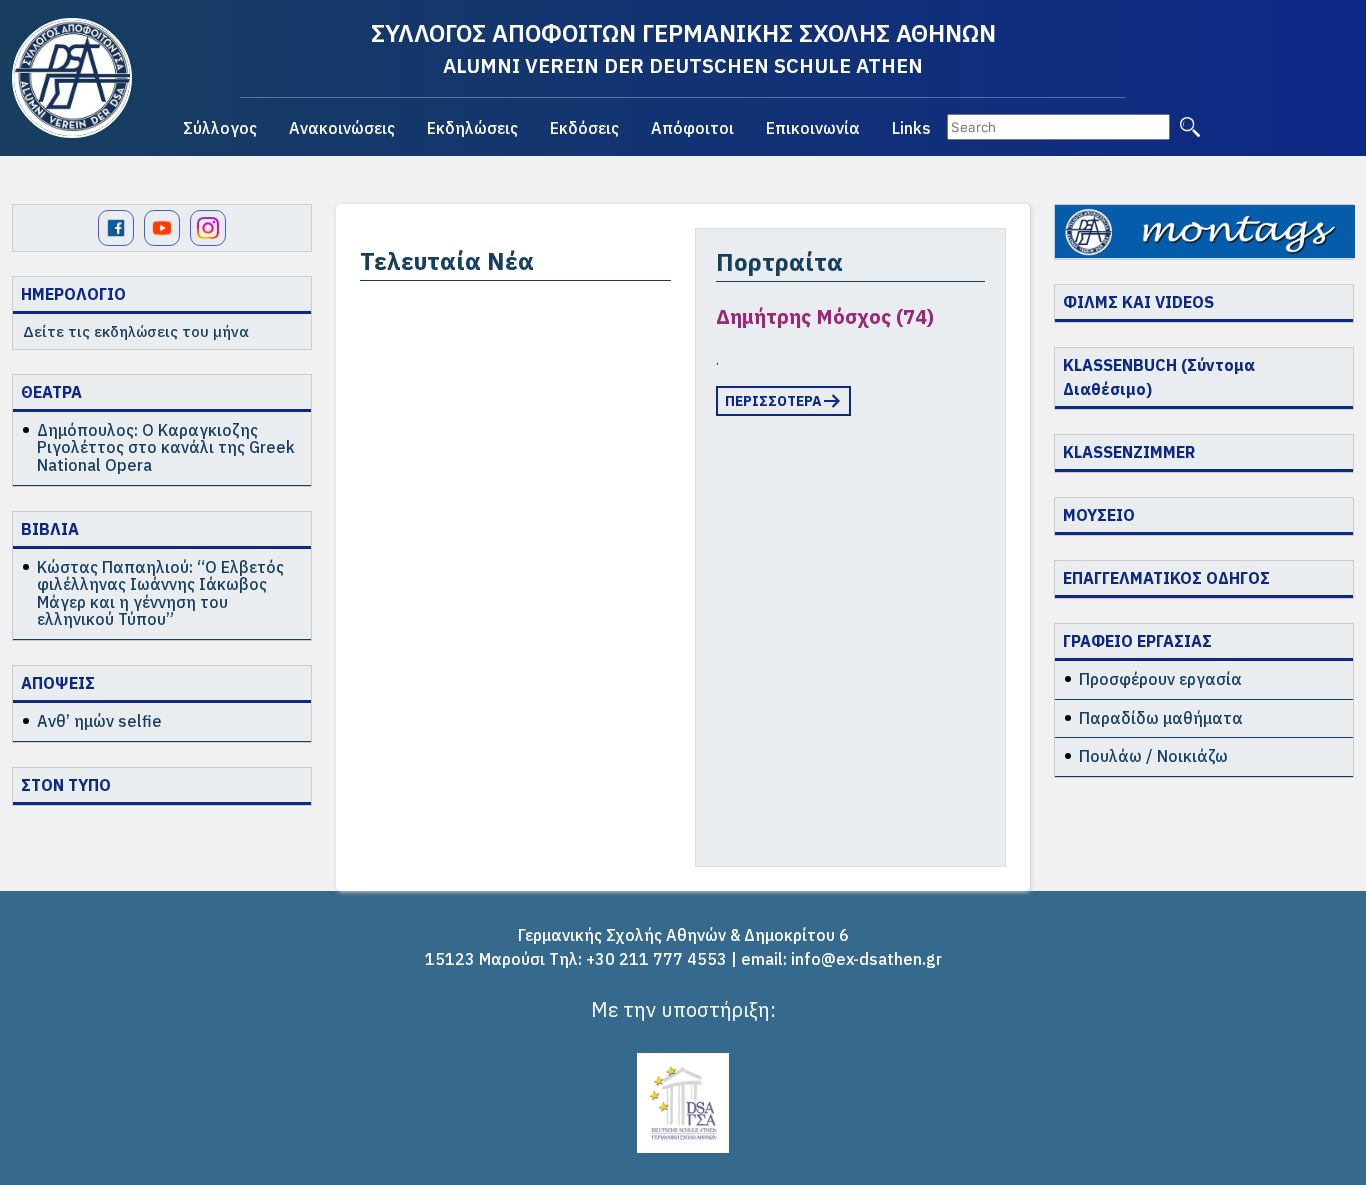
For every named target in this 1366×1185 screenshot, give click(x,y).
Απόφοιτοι (692, 128)
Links (911, 128)
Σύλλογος (220, 128)
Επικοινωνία (813, 128)
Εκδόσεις (584, 128)
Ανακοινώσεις (342, 128)
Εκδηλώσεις (472, 128)
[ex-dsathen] (72, 78)
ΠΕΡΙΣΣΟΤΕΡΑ (773, 401)
